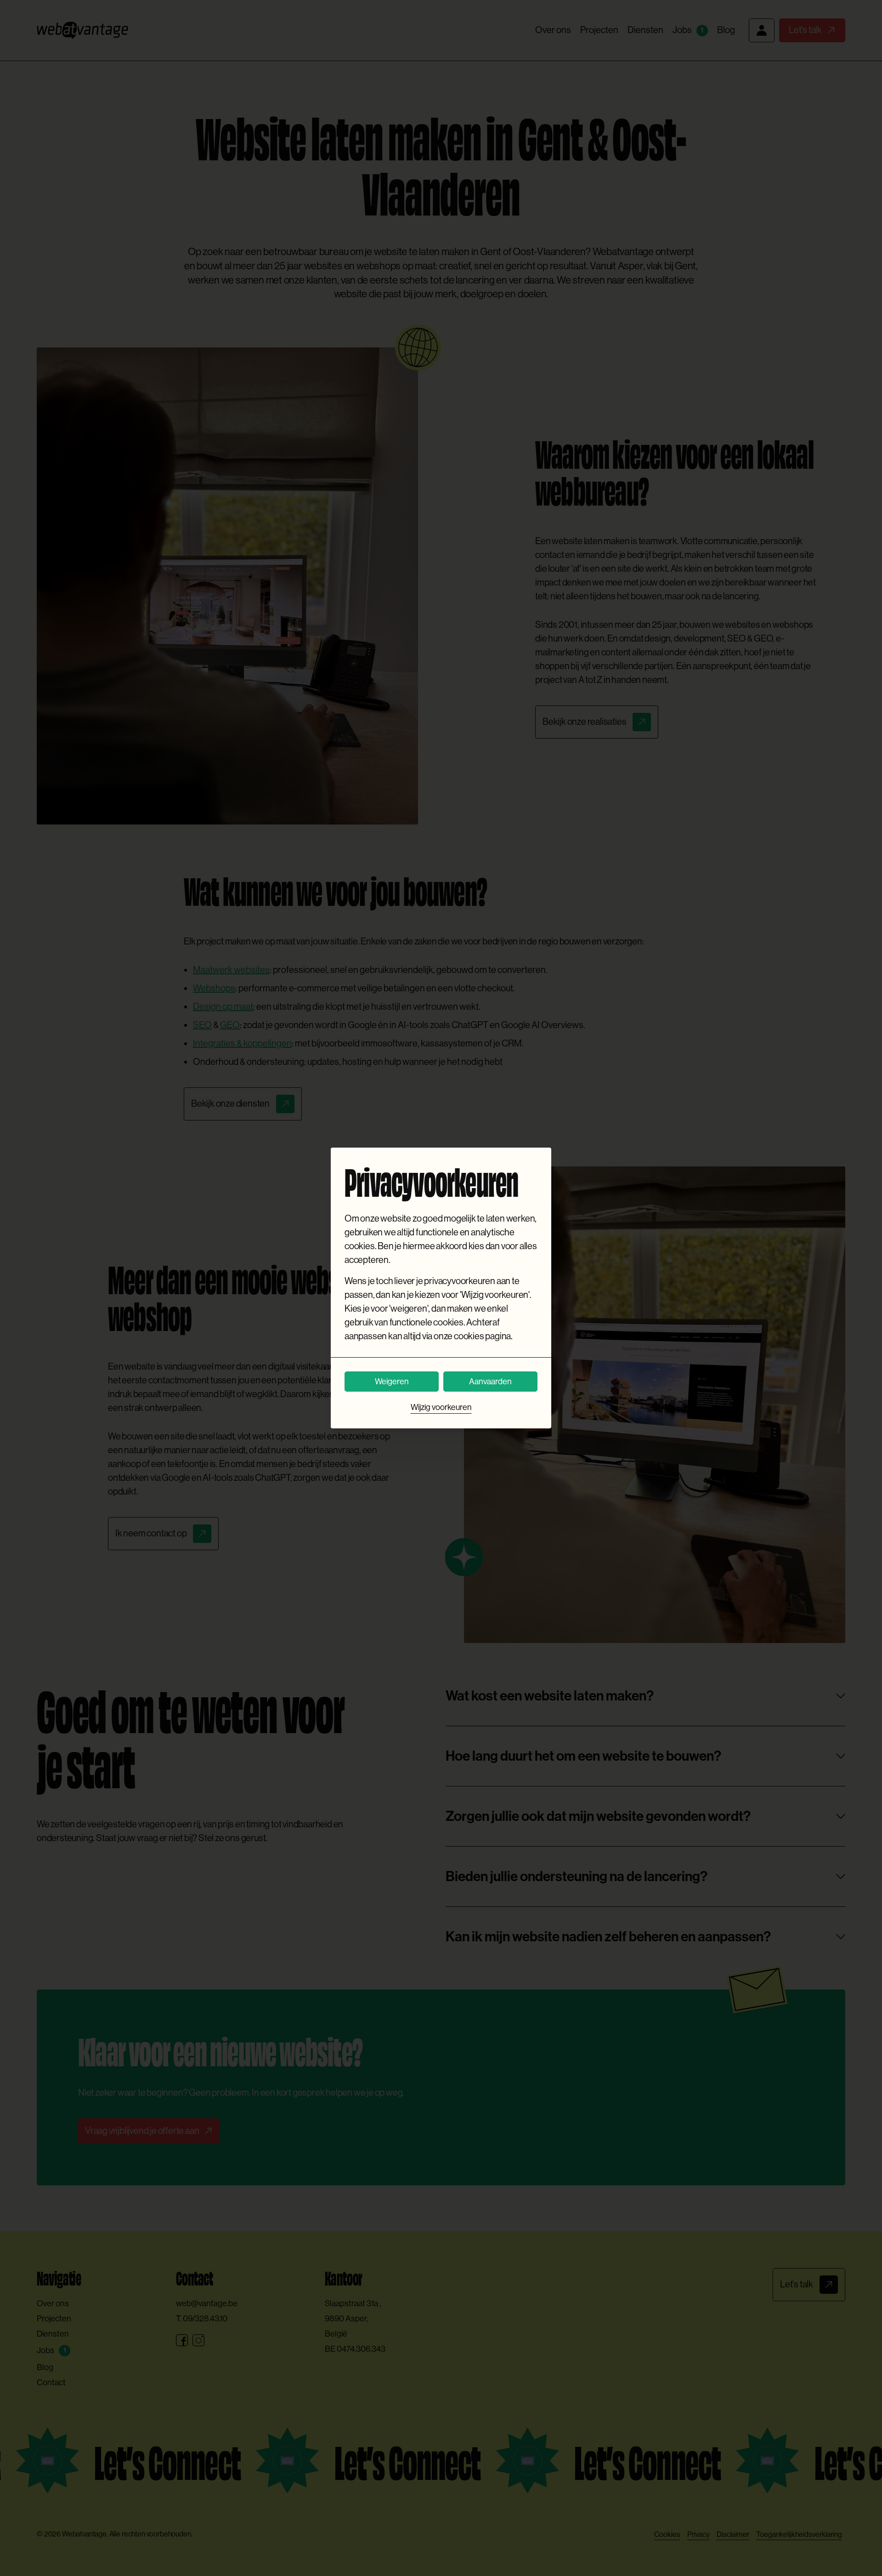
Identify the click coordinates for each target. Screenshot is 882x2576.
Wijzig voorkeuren (441, 1407)
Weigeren (392, 1382)
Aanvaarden (490, 1382)
